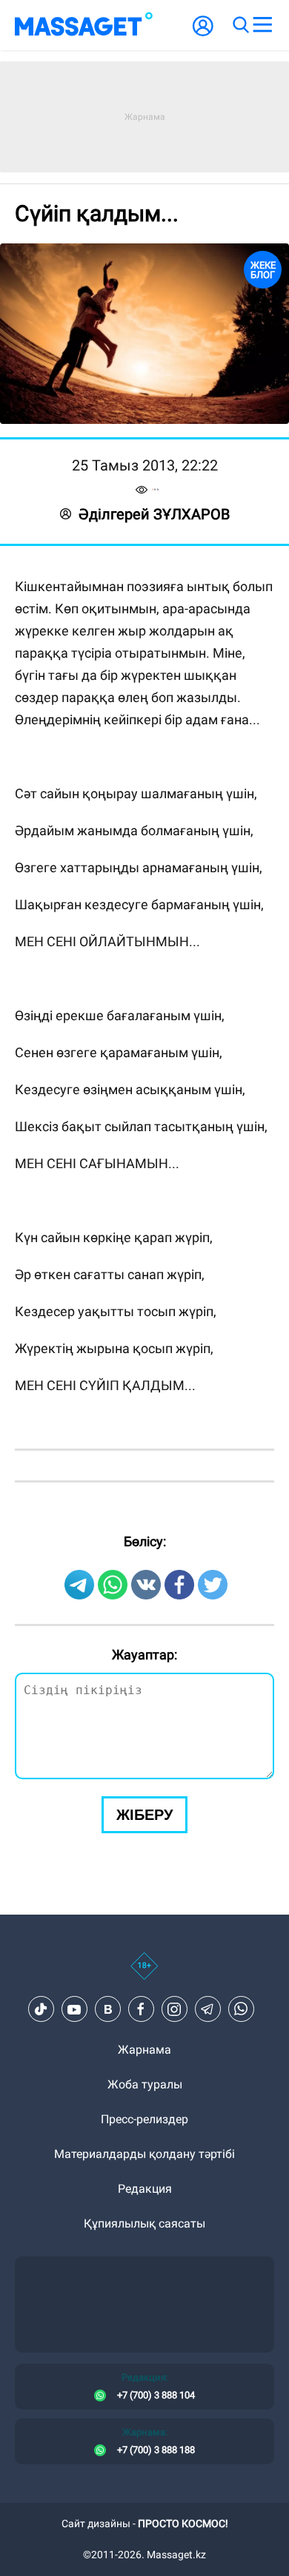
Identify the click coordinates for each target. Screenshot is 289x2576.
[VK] (107, 2009)
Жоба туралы (145, 2084)
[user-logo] (203, 34)
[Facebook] (141, 2009)
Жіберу (144, 1815)
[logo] (84, 25)
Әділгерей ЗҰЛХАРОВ (154, 514)
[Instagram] (174, 2009)
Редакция (145, 2189)
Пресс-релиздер (144, 2119)
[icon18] (144, 1974)
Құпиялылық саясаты (144, 2223)
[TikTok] (41, 2009)
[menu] (262, 25)
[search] (240, 25)
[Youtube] (74, 2009)
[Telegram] (207, 2009)
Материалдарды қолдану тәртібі (144, 2154)
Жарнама (144, 2050)
